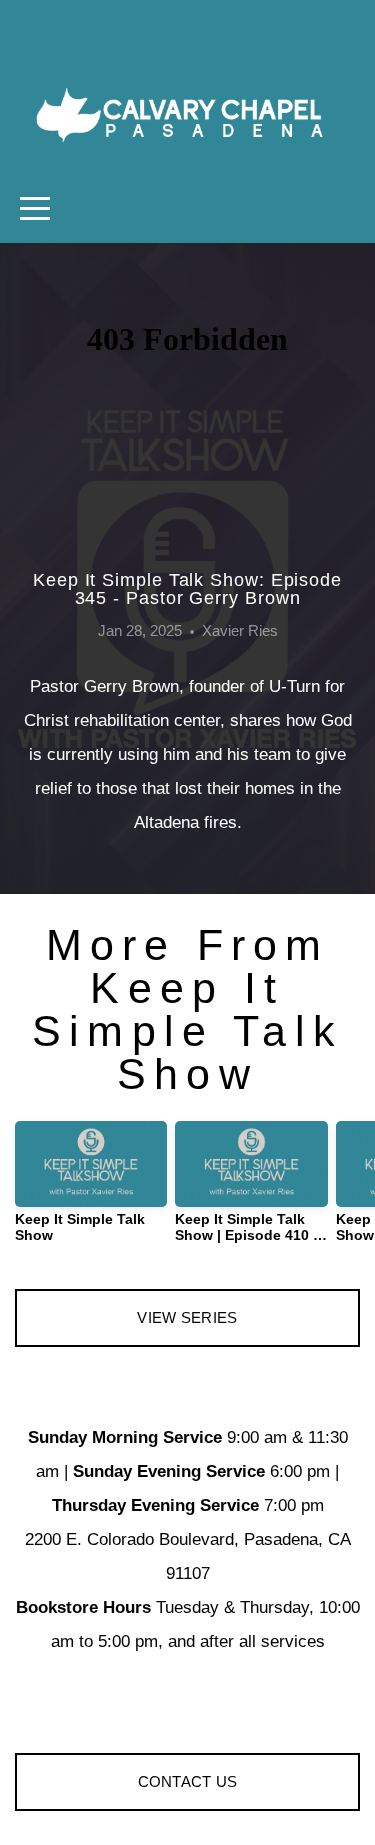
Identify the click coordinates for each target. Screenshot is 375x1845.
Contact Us (188, 1781)
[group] (91, 1190)
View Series (187, 1317)
